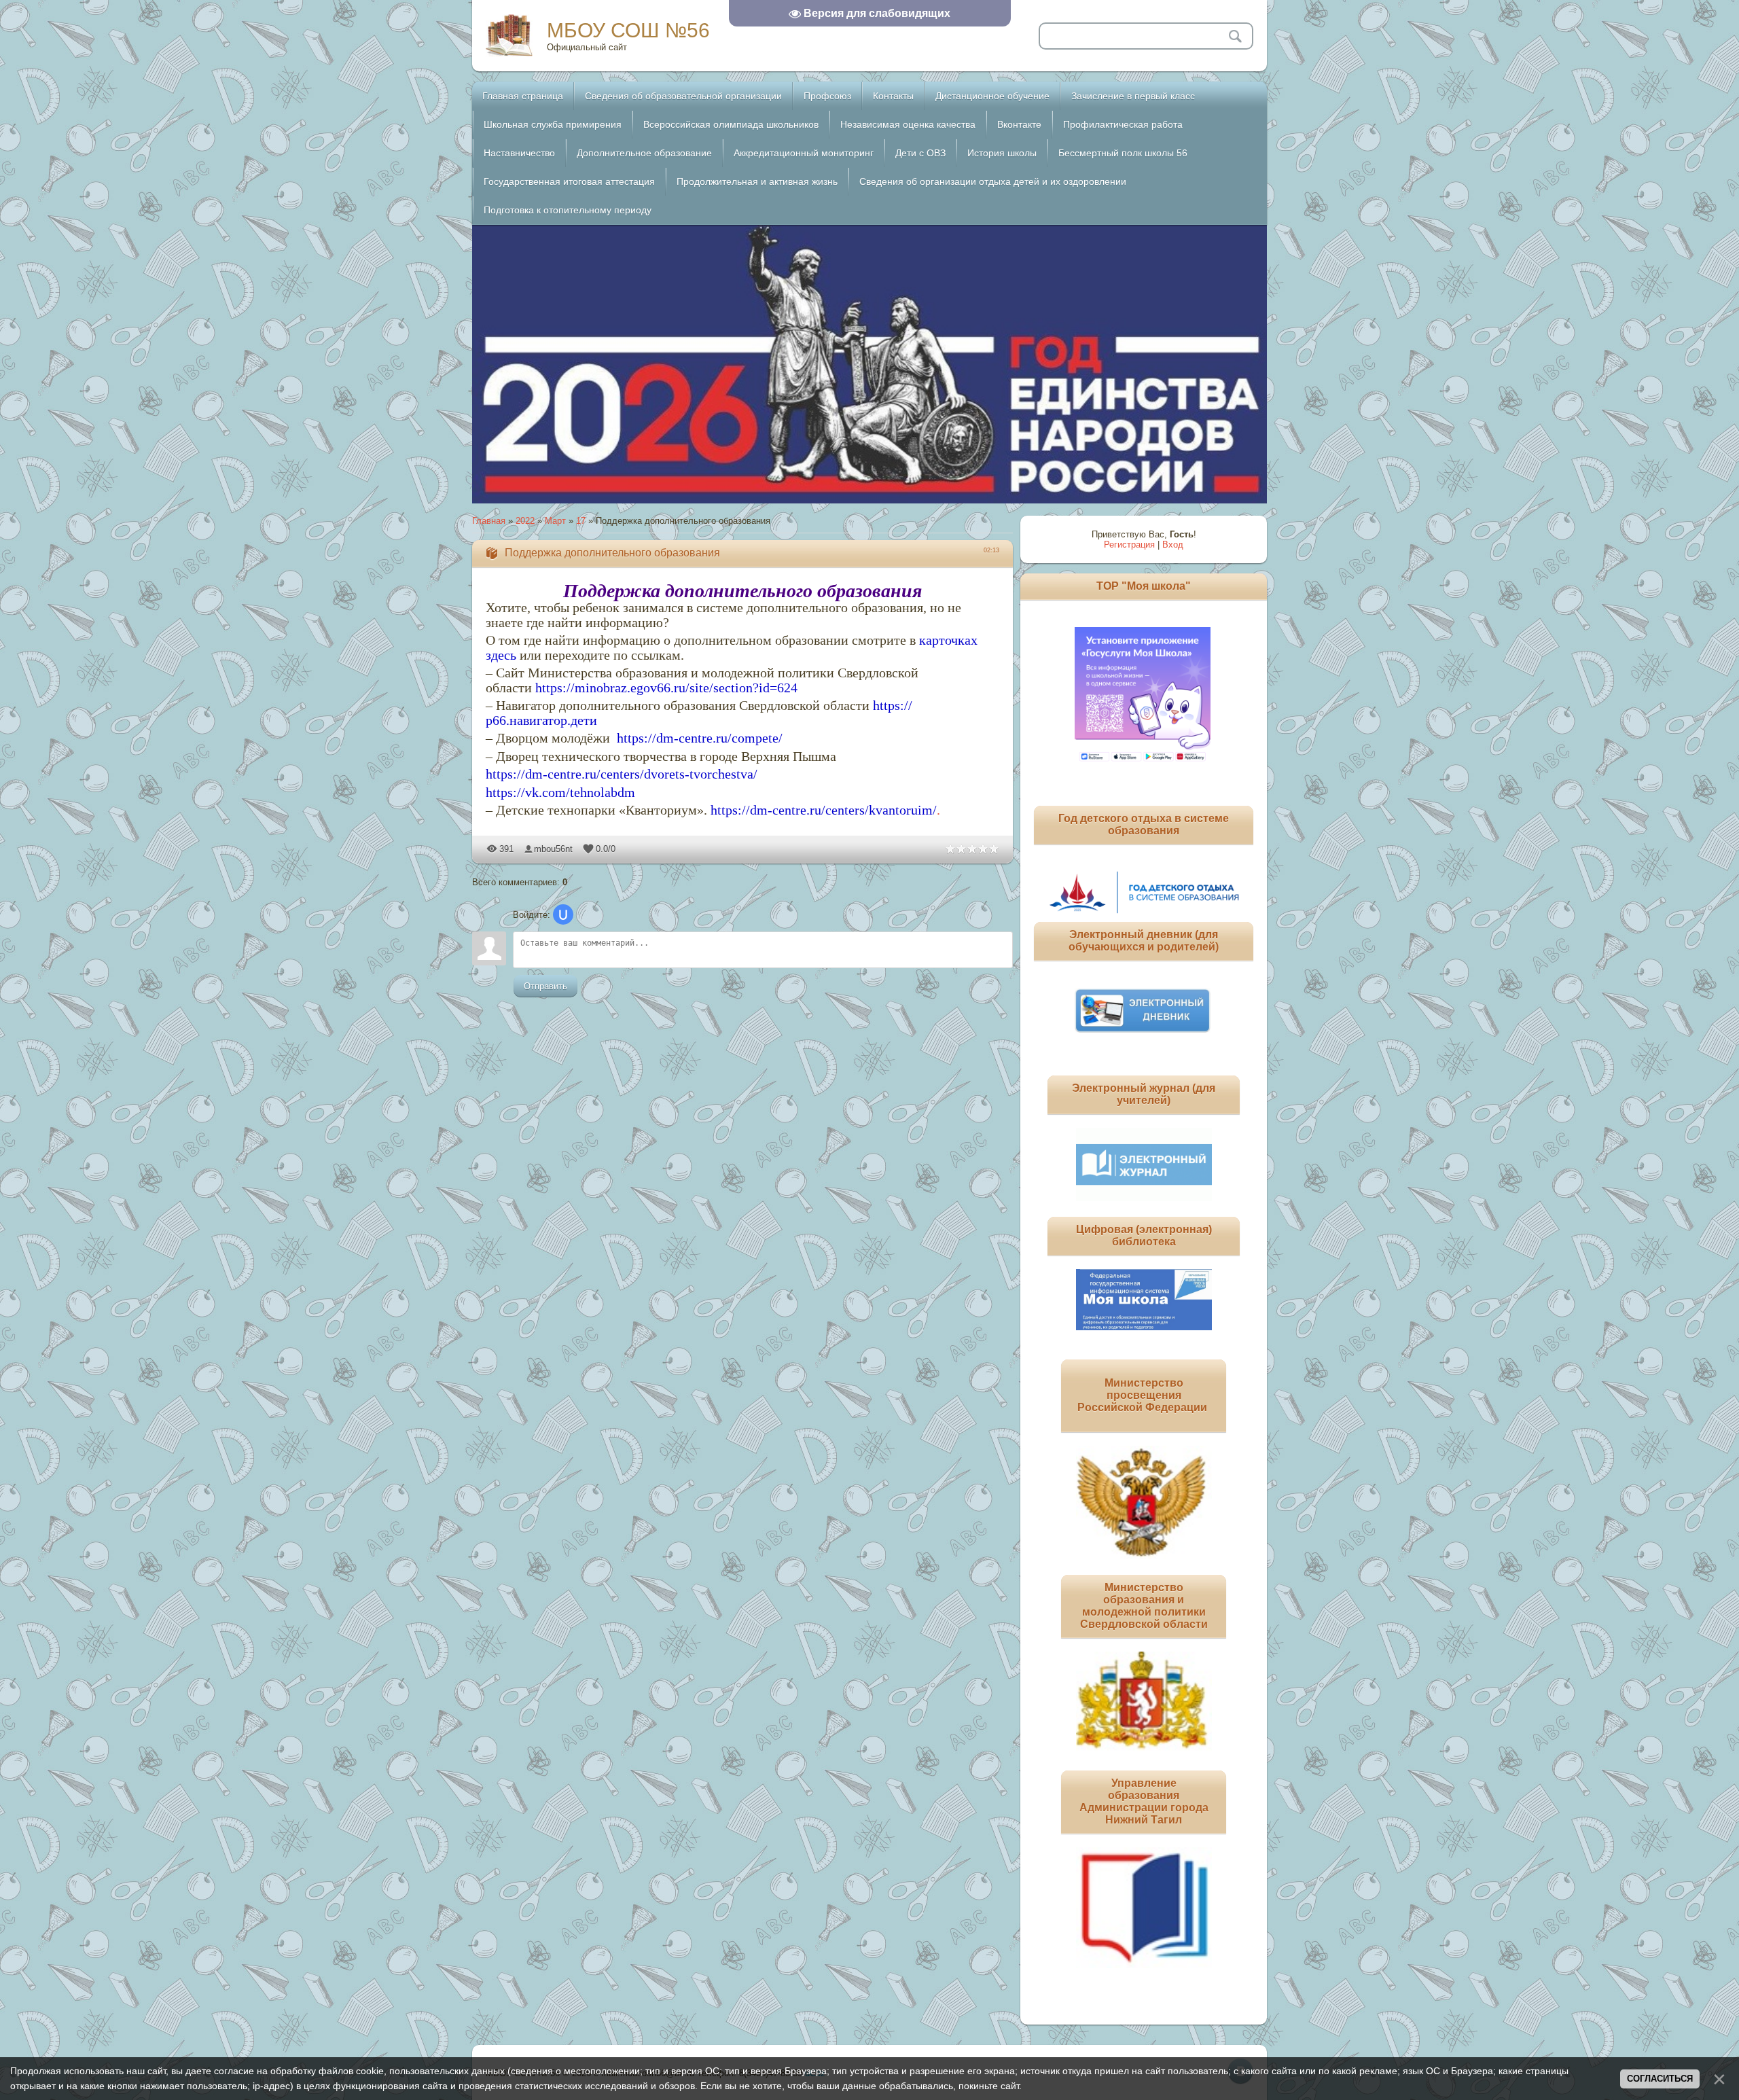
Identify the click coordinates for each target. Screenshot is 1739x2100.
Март (555, 521)
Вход (1173, 545)
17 (581, 521)
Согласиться (1660, 2079)
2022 (525, 521)
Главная (489, 521)
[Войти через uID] (563, 914)
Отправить (545, 986)
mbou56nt (553, 849)
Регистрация (1129, 545)
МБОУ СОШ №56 (628, 30)
